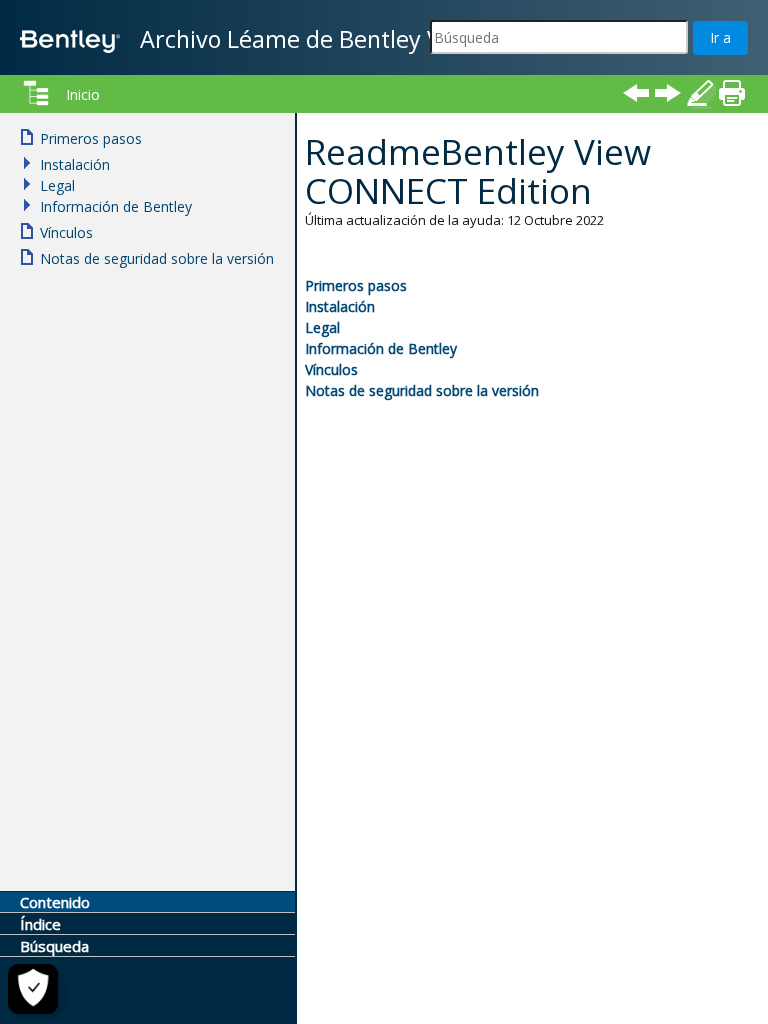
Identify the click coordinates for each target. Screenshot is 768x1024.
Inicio (83, 94)
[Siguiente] (668, 93)
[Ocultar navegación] (36, 93)
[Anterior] (636, 93)
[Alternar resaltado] (700, 93)
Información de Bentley (381, 348)
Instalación (340, 306)
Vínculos (331, 369)
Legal (322, 327)
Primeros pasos (356, 285)
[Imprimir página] (732, 93)
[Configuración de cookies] (33, 989)
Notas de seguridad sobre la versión (422, 390)
